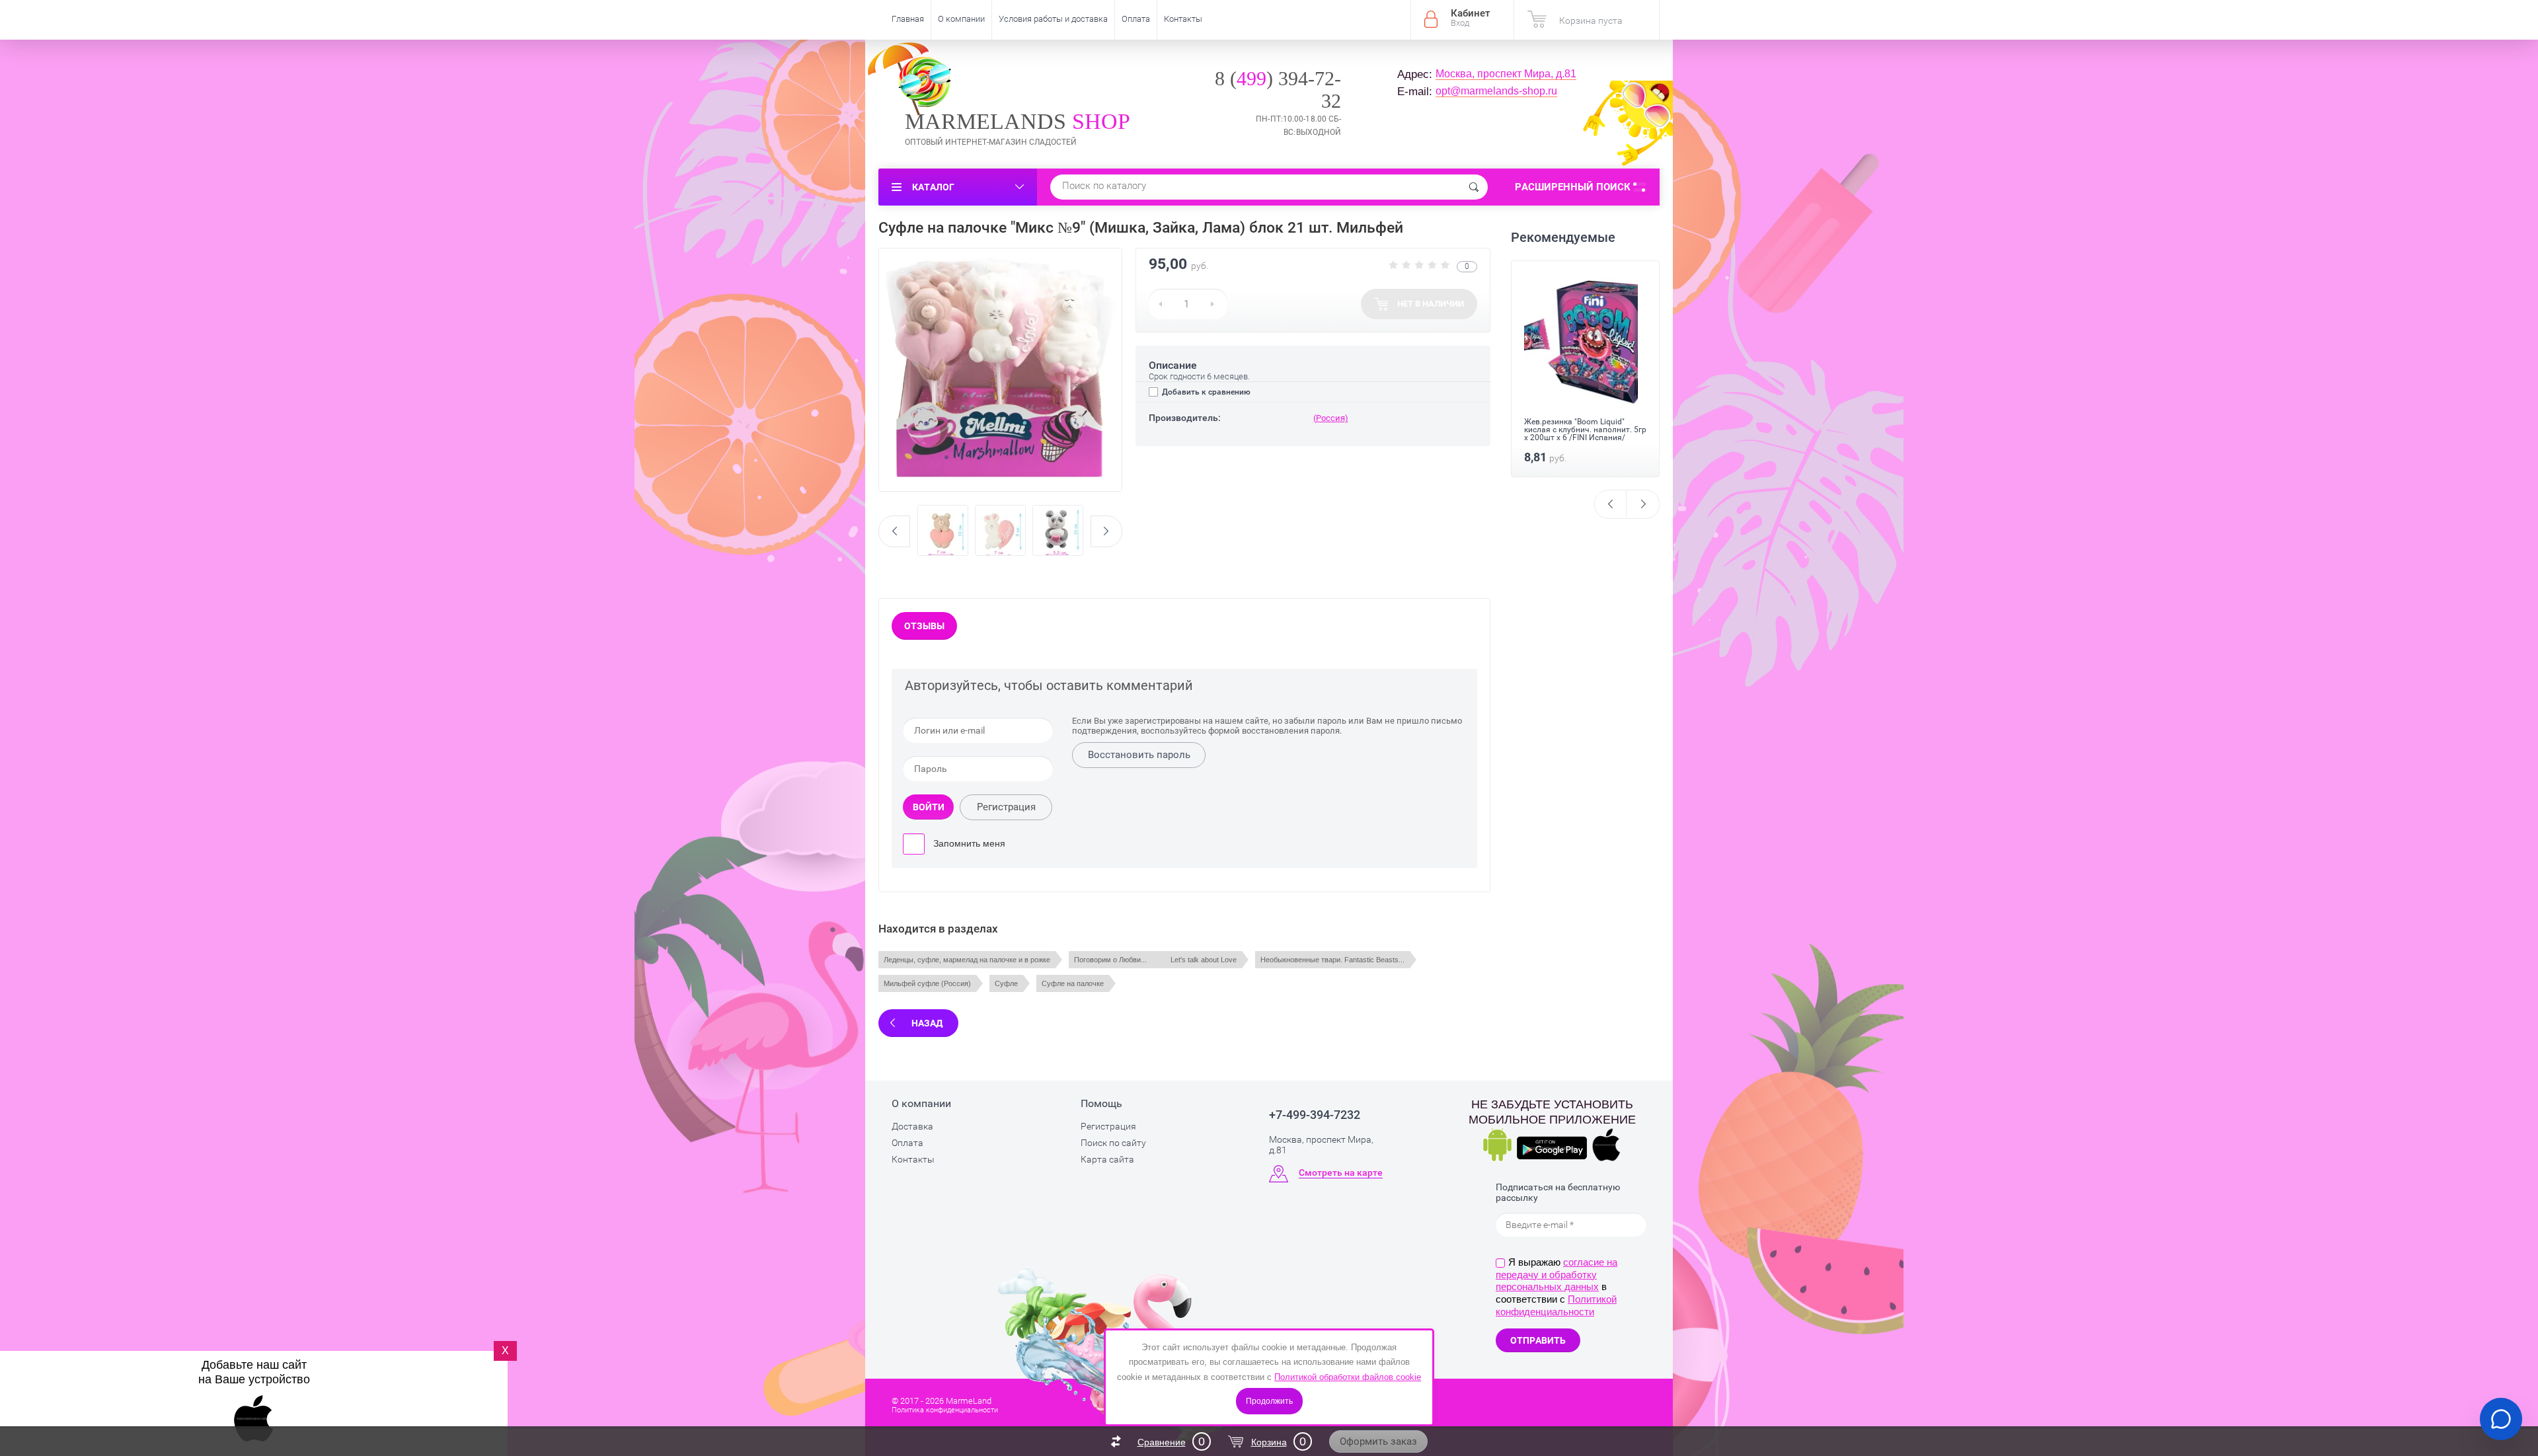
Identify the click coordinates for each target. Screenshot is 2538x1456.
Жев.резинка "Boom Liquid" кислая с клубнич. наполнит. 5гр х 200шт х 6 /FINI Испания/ (1585, 430)
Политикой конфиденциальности (1556, 1305)
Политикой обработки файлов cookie (1348, 1377)
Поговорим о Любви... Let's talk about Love (1155, 960)
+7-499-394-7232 (1315, 1115)
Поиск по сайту (1113, 1143)
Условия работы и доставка (1053, 19)
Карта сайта (1107, 1159)
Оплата (1136, 19)
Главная (908, 19)
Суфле (1006, 983)
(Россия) (1331, 418)
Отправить (1538, 1340)
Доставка (912, 1126)
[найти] (1474, 187)
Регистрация (1006, 807)
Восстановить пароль (1139, 755)
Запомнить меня (968, 843)
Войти (929, 807)
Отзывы (924, 626)
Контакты (1183, 19)
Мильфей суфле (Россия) (927, 983)
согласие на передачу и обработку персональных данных (1557, 1275)
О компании (961, 19)
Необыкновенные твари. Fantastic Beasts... (1332, 960)
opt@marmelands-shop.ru (1496, 91)
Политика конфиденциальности (945, 1410)
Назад (927, 1023)
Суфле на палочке (1073, 983)
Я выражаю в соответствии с (1557, 1287)
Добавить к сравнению (1205, 392)
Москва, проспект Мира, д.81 (1506, 74)
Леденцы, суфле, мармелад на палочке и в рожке (967, 960)
